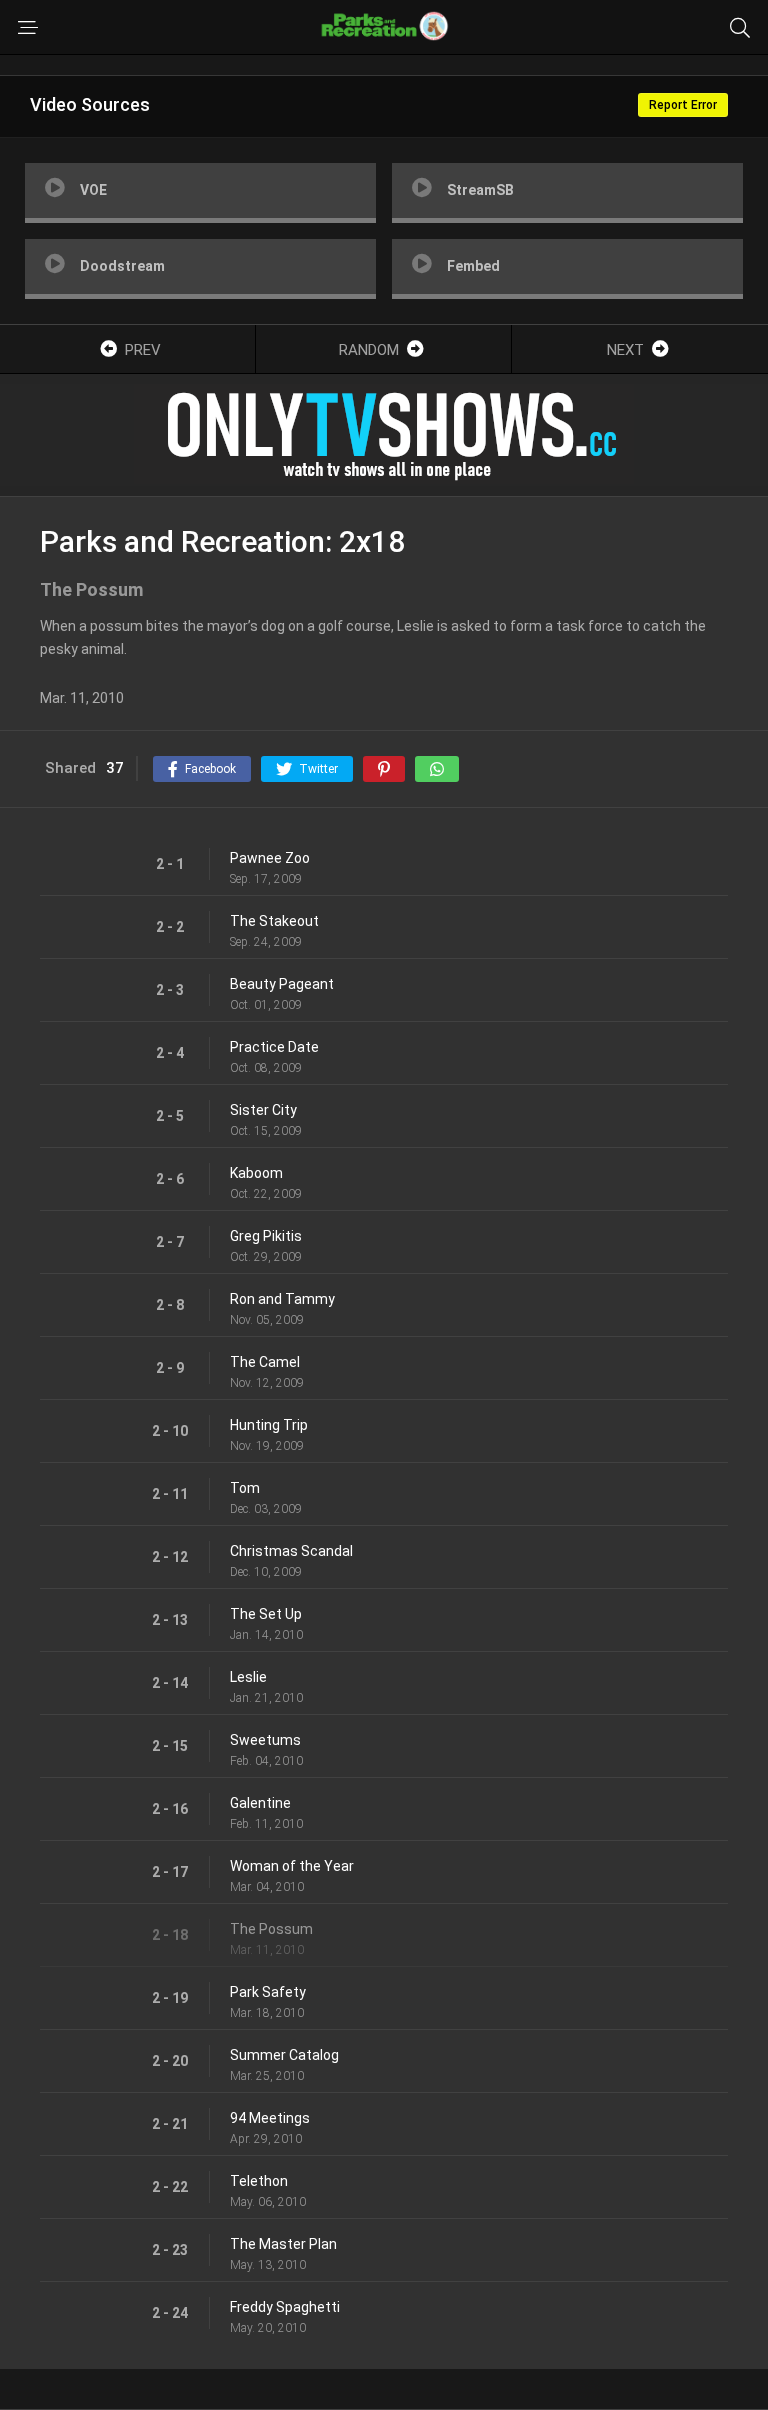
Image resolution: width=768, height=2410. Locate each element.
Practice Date (274, 1047)
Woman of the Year (292, 1866)
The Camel (265, 1362)
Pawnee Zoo (270, 858)
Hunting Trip (269, 1425)
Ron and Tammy (282, 1299)
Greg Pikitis (266, 1236)
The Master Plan (283, 2244)
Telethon (259, 2181)
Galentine (260, 1803)
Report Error (683, 105)
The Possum (271, 1929)
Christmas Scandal (291, 1551)
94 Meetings (270, 2118)
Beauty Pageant (282, 984)
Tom (245, 1488)
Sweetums (265, 1740)
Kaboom (256, 1173)
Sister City (263, 1110)
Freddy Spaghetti (285, 2307)
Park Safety (268, 1992)
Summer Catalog (284, 2055)
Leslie (248, 1677)
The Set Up (266, 1614)
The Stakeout (274, 921)
